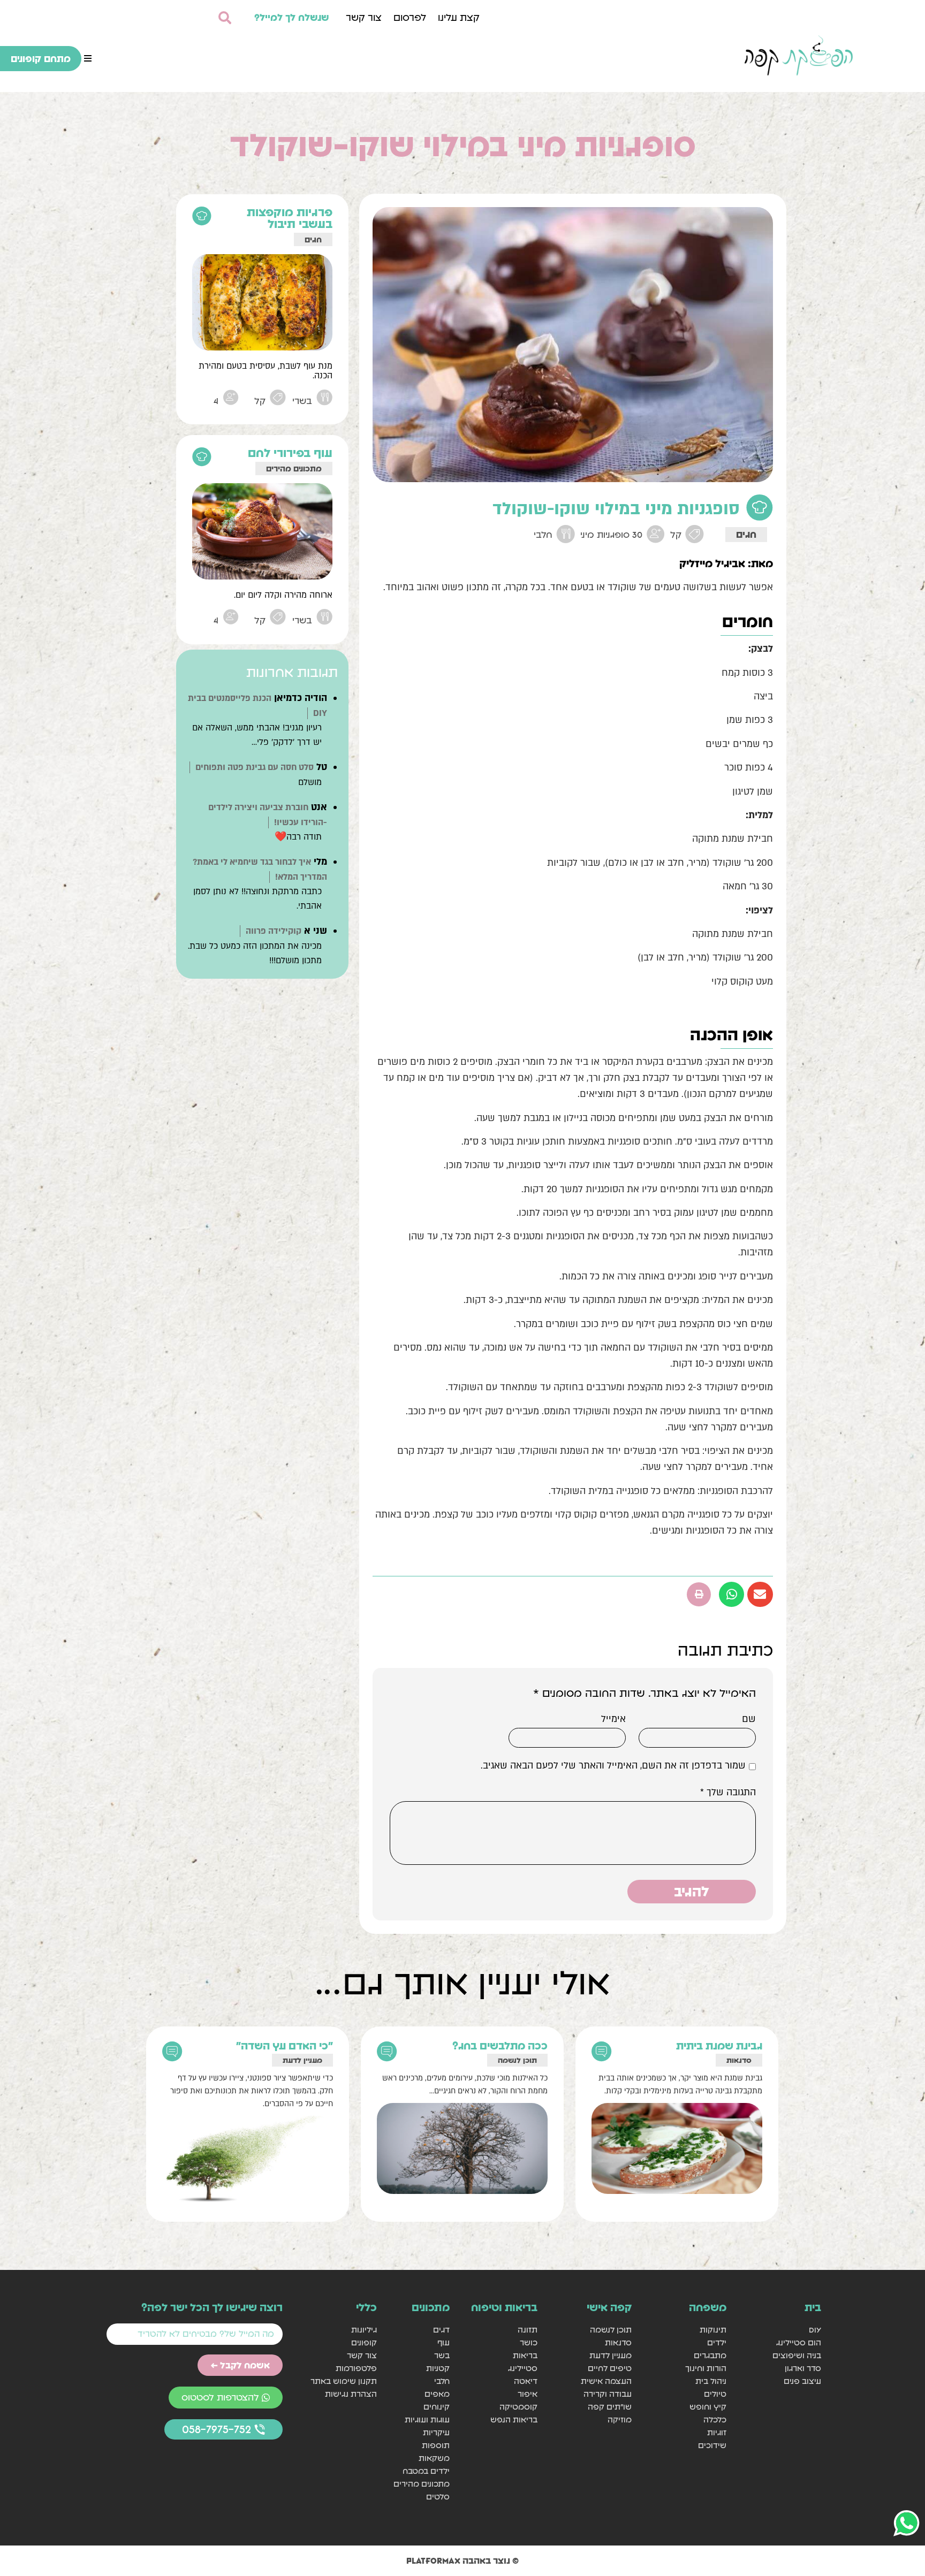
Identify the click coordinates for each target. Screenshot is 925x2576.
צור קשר (364, 17)
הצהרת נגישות (351, 2394)
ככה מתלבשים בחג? (500, 2046)
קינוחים (437, 2407)
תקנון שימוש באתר (344, 2381)
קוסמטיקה (518, 2407)
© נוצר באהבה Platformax (462, 2560)
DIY (815, 2330)
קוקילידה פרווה (274, 931)
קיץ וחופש (708, 2407)
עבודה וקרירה (608, 2394)
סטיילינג (522, 2368)
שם (749, 1719)
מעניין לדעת (302, 2060)
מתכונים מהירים (294, 468)
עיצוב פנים (802, 2381)
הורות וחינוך (706, 2368)
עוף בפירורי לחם (290, 453)
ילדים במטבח (426, 2471)
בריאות (525, 2355)
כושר (528, 2342)
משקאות (434, 2458)
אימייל (613, 1719)
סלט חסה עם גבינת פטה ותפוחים (255, 767)
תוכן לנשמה (517, 2060)
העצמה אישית (606, 2381)
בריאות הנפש (514, 2419)
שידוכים (712, 2445)
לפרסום (410, 17)
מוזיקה (620, 2419)
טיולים (715, 2394)
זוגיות (717, 2432)
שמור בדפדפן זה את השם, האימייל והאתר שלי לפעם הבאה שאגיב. (613, 1766)
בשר (442, 2355)
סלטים (438, 2497)
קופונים (364, 2342)
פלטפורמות (356, 2368)
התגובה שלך (728, 1793)
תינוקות (713, 2330)
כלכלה (715, 2419)
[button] (88, 58)
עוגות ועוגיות (427, 2419)
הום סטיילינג (799, 2342)
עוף (443, 2342)
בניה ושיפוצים (797, 2355)
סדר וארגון (803, 2368)
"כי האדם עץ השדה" (285, 2046)
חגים (746, 534)
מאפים (437, 2394)
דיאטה (525, 2381)
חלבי (442, 2381)
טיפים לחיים (610, 2368)
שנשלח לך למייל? (292, 17)
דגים (441, 2330)
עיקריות (436, 2432)
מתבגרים (710, 2355)
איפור (527, 2394)
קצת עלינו (459, 17)
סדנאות (739, 2060)
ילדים (717, 2342)
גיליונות (364, 2330)
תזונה (527, 2330)
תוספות (436, 2445)
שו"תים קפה (610, 2407)
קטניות (438, 2368)
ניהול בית (711, 2381)
